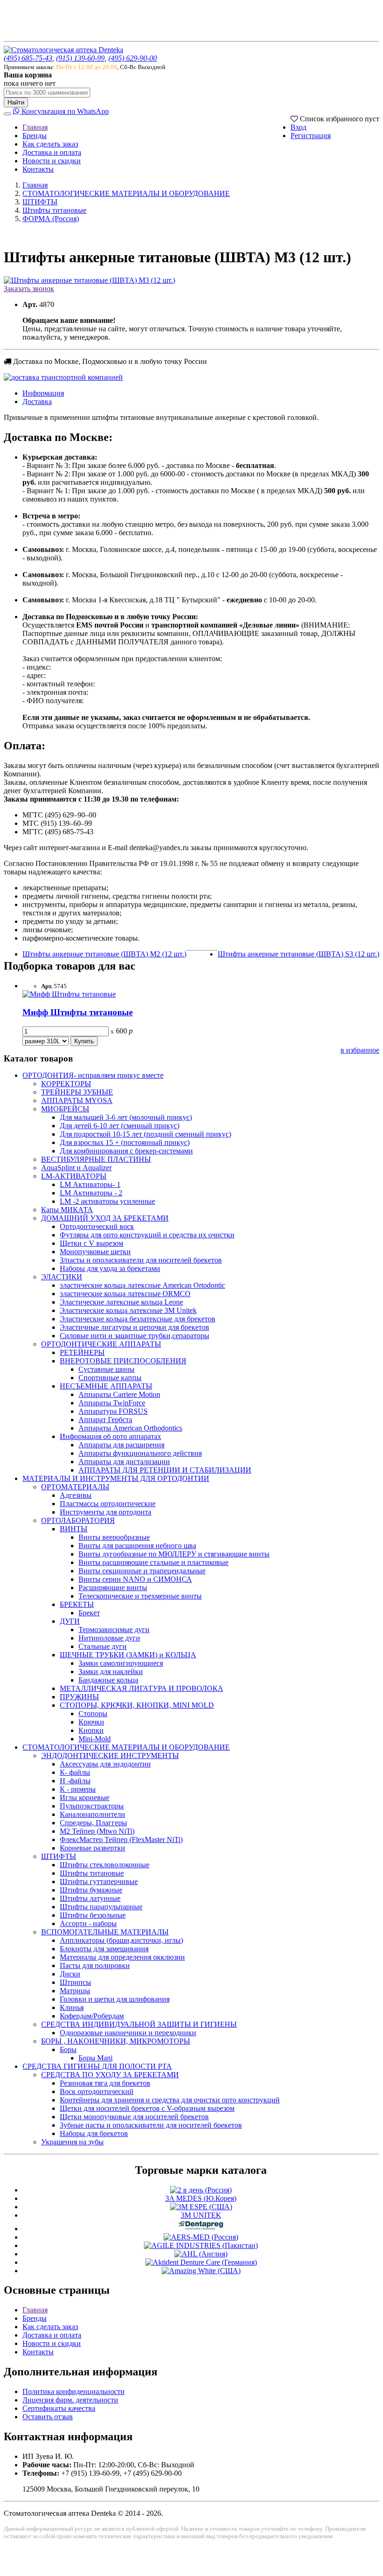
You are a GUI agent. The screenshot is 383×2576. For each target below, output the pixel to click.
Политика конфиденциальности (74, 2391)
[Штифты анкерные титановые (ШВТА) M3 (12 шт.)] (89, 280)
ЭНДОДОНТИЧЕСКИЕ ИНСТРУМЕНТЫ (110, 1756)
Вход (298, 127)
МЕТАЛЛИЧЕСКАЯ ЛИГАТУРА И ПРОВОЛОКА (142, 1688)
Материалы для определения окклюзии (122, 1957)
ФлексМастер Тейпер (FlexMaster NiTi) (121, 1840)
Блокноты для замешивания (104, 1949)
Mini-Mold (95, 1739)
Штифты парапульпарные (101, 1907)
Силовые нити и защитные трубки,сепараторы (135, 1336)
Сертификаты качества (59, 2408)
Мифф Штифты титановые (78, 1012)
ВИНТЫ (74, 1529)
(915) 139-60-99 (80, 58)
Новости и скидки (52, 161)
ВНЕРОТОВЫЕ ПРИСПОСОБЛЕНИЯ (123, 1361)
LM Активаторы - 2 (91, 1193)
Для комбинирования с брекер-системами (126, 1151)
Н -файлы (75, 1781)
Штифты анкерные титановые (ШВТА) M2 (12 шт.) (104, 954)
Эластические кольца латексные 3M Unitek (128, 1310)
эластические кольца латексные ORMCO (125, 1294)
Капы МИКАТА (67, 1210)
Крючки (91, 1722)
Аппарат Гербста (105, 1420)
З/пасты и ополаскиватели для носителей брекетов (141, 1260)
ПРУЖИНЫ (79, 1697)
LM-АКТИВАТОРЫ (74, 1176)
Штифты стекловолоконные (105, 1865)
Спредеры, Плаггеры (93, 1823)
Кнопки (91, 1730)
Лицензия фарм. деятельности (70, 2400)
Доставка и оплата (52, 152)
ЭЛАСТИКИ (62, 1277)
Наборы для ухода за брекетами (110, 1268)
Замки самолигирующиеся (121, 1663)
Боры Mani (96, 2058)
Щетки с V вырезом (92, 1243)
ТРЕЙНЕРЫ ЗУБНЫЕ (77, 1092)
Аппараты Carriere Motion (119, 1394)
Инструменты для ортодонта (106, 1512)
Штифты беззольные (93, 1915)
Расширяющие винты (113, 1588)
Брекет (89, 1613)
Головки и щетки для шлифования (115, 1999)
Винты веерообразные (114, 1537)
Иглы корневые (85, 1798)
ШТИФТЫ (40, 202)
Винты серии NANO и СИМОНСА (135, 1579)
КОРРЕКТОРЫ (66, 1084)
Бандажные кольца (108, 1680)
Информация (43, 393)
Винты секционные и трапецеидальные (142, 1571)
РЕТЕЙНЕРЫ (82, 1352)
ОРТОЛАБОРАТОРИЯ (78, 1520)
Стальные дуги (103, 1646)
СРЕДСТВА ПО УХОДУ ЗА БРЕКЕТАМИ (110, 2075)
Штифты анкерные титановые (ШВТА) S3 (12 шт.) (298, 954)
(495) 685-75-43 (28, 58)
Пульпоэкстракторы (92, 1806)
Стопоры (93, 1714)
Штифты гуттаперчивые (99, 1881)
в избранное (360, 1050)
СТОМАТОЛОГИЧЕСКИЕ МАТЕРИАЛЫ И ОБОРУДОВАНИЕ (126, 193)
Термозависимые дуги (114, 1630)
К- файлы (75, 1772)
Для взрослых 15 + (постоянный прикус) (125, 1142)
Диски (70, 1974)
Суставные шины (106, 1369)
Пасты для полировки (95, 1965)
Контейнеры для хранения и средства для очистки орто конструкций (170, 2100)
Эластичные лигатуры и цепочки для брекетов (135, 1327)
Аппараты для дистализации (124, 1462)
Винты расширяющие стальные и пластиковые (153, 1562)
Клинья (72, 2007)
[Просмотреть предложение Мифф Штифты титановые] (69, 994)
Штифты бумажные (91, 1890)
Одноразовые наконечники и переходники (128, 2033)
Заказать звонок (29, 289)
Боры (68, 2049)
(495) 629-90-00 (133, 58)
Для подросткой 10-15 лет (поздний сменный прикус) (145, 1134)
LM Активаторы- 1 (90, 1184)
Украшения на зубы (72, 2142)
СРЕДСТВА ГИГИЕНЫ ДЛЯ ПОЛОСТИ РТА (97, 2066)
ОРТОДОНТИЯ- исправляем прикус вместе (93, 1075)
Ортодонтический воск (97, 1226)
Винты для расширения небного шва (137, 1546)
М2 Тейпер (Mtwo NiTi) (97, 1831)
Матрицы (75, 1991)
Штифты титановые (54, 210)
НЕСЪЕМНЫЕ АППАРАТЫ (106, 1386)
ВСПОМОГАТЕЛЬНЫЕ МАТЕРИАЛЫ (105, 1932)
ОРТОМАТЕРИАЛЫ (75, 1487)
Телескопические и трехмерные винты (140, 1596)
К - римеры (78, 1789)
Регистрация (311, 136)
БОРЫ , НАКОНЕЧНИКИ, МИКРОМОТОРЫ (116, 2041)
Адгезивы (76, 1495)
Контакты (38, 169)
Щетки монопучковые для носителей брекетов (134, 2117)
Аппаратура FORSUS (113, 1411)
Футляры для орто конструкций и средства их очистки (147, 1235)
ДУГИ (70, 1621)
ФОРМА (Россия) (51, 219)
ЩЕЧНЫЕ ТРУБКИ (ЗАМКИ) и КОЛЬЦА (128, 1655)
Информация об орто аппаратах (110, 1436)
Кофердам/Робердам (92, 2016)
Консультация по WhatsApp (64, 111)
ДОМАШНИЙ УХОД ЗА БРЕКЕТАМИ (105, 1218)
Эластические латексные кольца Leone (121, 1302)
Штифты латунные (90, 1898)
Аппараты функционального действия (140, 1453)
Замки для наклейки (111, 1672)
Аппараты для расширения (121, 1445)
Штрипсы (75, 1982)
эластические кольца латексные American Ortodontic (142, 1285)
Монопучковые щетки (95, 1252)
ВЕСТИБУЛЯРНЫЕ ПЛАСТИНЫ (96, 1159)
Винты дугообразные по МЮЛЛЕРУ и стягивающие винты (174, 1554)
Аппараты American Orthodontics (130, 1428)
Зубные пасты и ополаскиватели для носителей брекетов (151, 2125)
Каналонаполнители (92, 1814)
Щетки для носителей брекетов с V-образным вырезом (147, 2108)
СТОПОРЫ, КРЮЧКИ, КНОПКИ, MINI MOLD (137, 1705)
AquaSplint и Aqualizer (76, 1168)
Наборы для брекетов (94, 2133)
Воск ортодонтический (97, 2091)
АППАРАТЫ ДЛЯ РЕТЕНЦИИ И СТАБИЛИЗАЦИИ (165, 1470)
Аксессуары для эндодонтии (105, 1764)
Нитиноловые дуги (109, 1638)
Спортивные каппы (110, 1378)
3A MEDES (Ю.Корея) (201, 2198)
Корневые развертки (92, 1848)
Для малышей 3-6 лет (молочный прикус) (126, 1117)
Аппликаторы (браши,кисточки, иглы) (121, 1940)
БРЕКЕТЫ (77, 1604)
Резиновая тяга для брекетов (105, 2083)
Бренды (35, 136)
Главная (35, 127)
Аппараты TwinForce (112, 1403)
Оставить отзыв (48, 2417)
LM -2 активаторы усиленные (107, 1201)
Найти (16, 102)
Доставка (37, 401)
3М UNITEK (201, 2215)
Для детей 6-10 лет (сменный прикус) (120, 1126)
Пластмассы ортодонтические (108, 1504)
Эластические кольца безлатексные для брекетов (138, 1319)
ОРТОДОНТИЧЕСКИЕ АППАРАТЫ (101, 1344)
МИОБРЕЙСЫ (65, 1109)
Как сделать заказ (50, 144)
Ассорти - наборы (88, 1923)
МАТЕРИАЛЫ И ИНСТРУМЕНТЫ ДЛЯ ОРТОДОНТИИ (116, 1478)
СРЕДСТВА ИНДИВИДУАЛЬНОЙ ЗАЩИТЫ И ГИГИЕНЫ (139, 2024)
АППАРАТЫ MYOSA (77, 1100)
